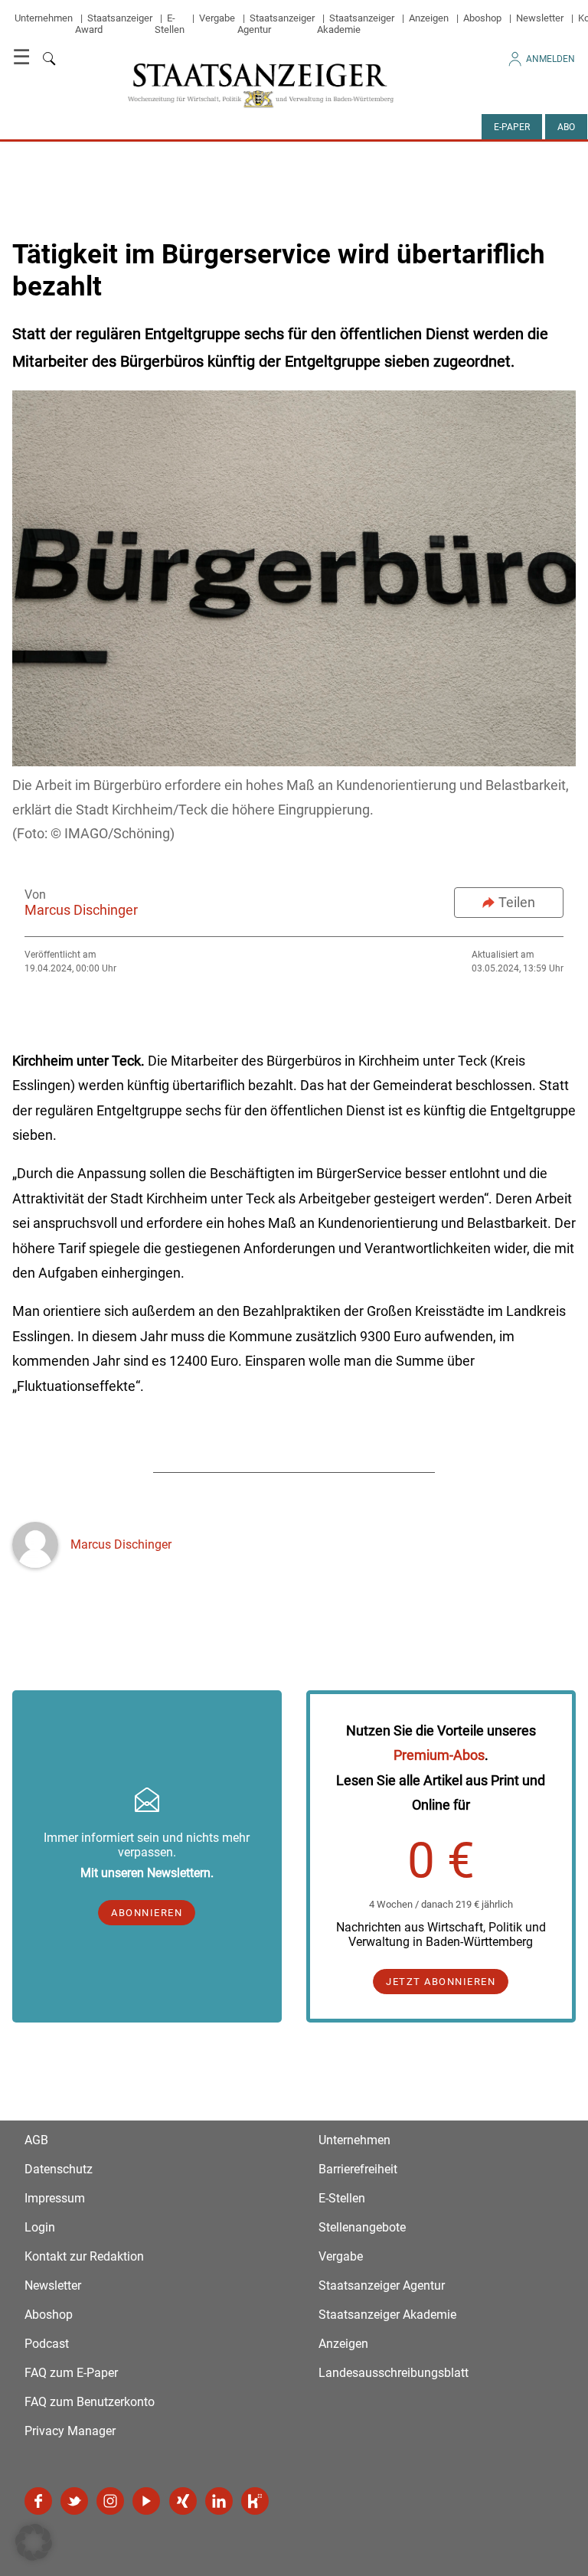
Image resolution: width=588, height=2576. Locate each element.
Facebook (38, 2501)
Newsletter (540, 18)
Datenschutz (59, 2169)
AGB (36, 2140)
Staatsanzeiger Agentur (382, 2285)
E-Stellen (170, 24)
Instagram (110, 2501)
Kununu (255, 2501)
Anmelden (550, 59)
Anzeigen (429, 18)
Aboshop (482, 18)
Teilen (517, 902)
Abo (566, 127)
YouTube (146, 2501)
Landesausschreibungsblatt (394, 2373)
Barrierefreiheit (358, 2169)
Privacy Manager (70, 2431)
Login (40, 2227)
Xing (183, 2501)
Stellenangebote (362, 2227)
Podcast (47, 2344)
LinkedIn (219, 2501)
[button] (34, 2542)
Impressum (55, 2198)
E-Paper (512, 127)
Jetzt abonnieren (441, 1982)
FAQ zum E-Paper (71, 2373)
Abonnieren (147, 1913)
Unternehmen (44, 18)
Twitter (74, 2501)
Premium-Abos (439, 1755)
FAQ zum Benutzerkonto (90, 2402)
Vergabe (217, 18)
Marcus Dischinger (81, 910)
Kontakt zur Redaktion (84, 2256)
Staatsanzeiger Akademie (356, 24)
